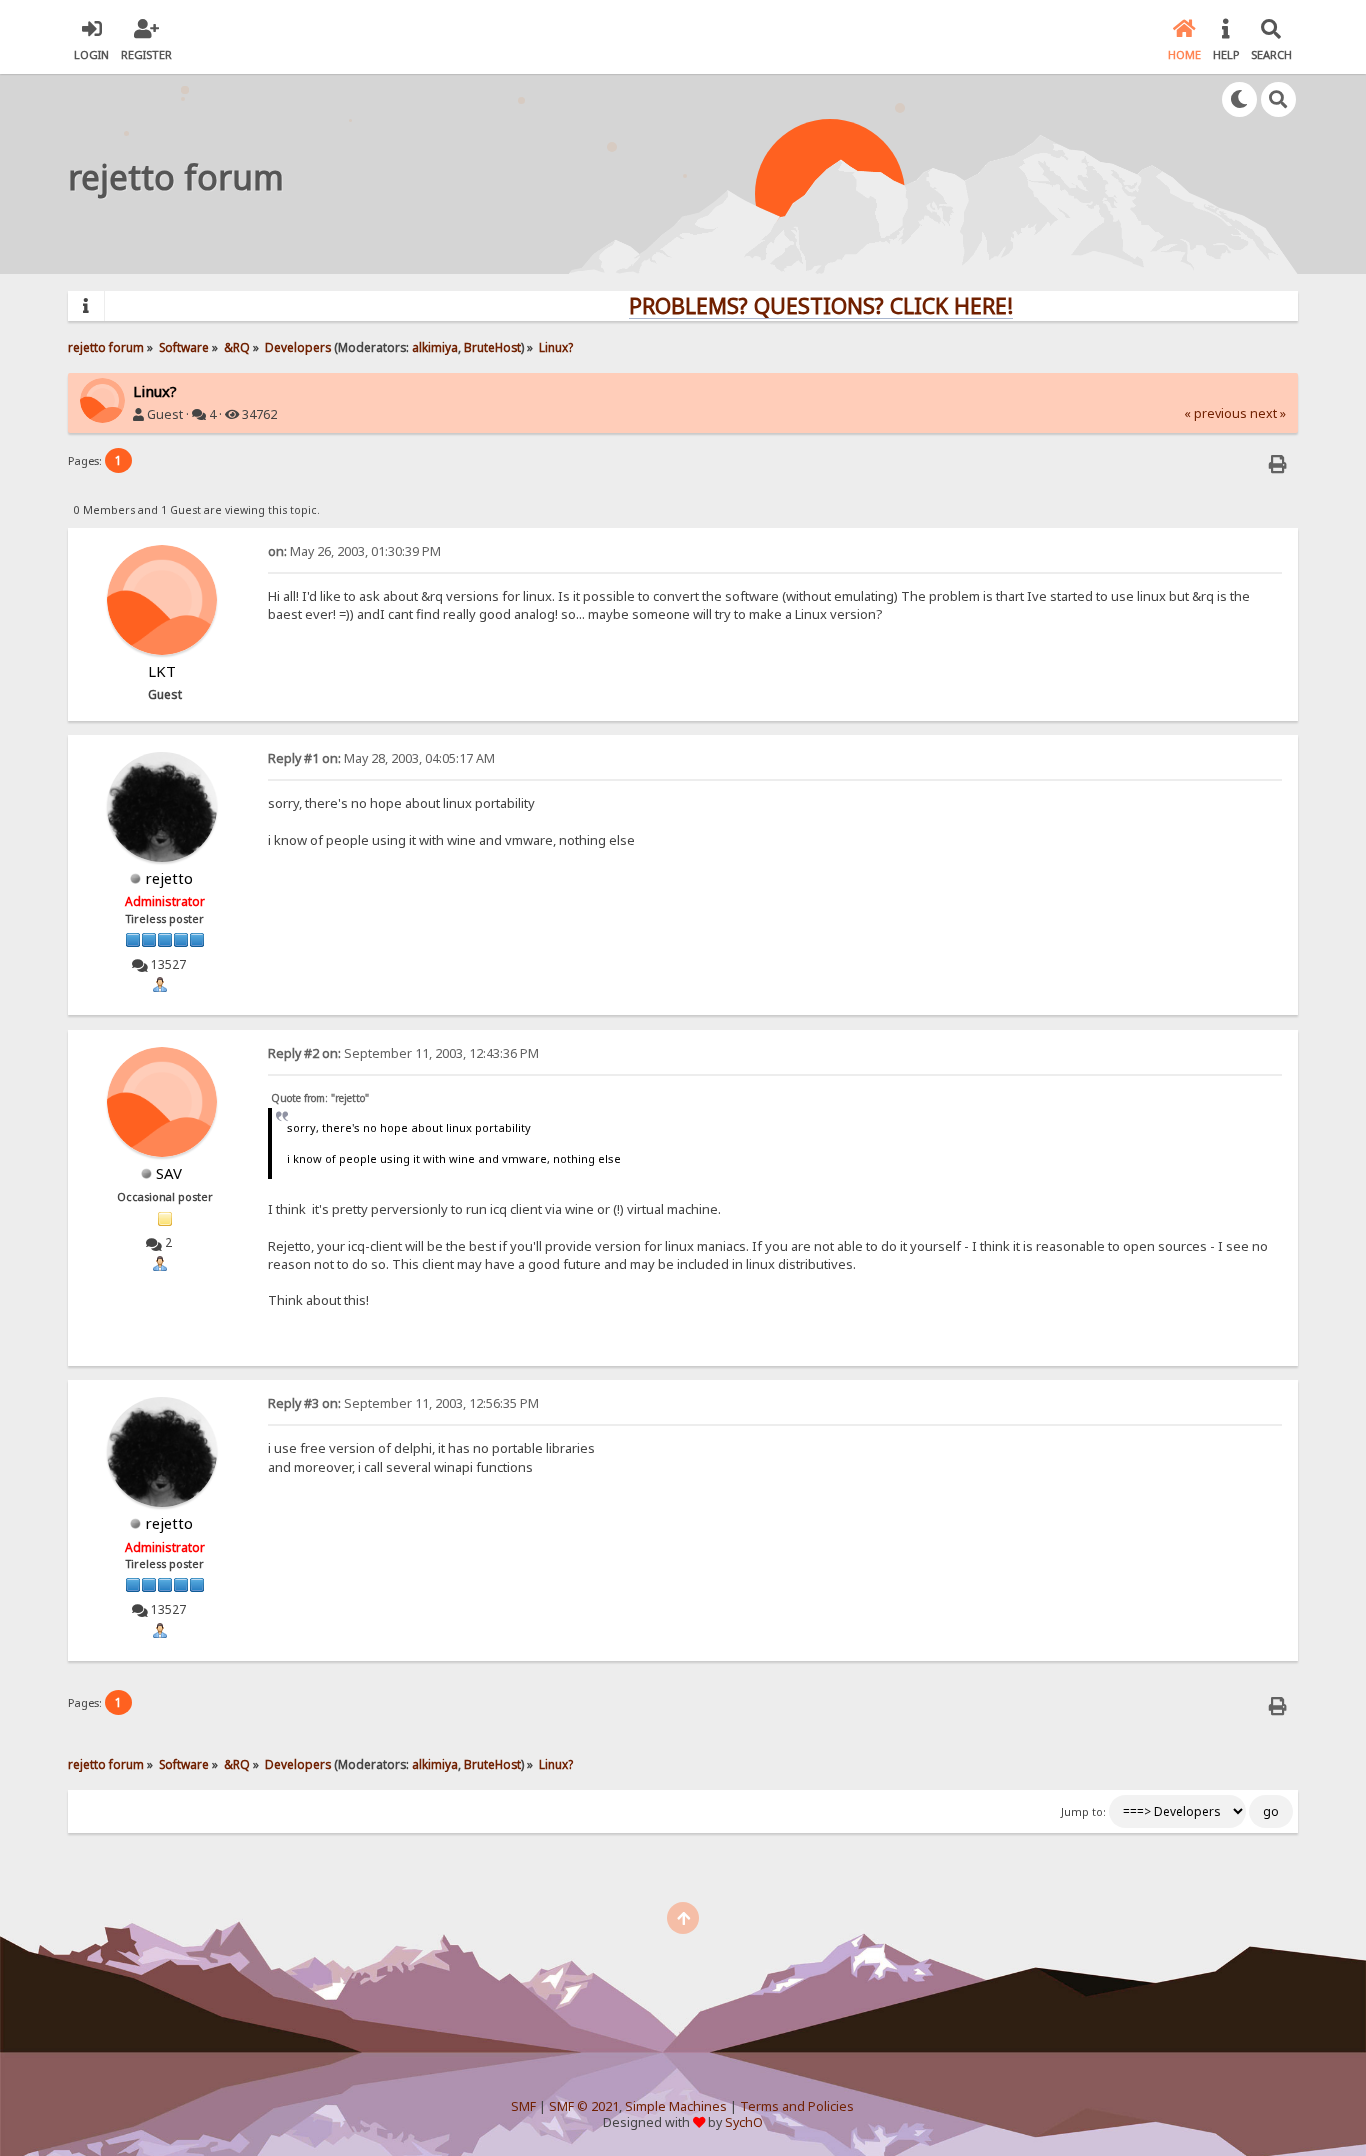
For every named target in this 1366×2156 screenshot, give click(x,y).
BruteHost (492, 347)
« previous (1215, 413)
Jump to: (1083, 1812)
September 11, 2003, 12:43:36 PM (403, 1053)
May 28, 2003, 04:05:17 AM (381, 758)
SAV (169, 1173)
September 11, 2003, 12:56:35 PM (403, 1403)
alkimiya (435, 347)
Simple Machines (676, 2106)
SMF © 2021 (584, 2106)
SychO (744, 2122)
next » (1268, 413)
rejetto (169, 878)
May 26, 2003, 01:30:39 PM (354, 551)
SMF (523, 2106)
